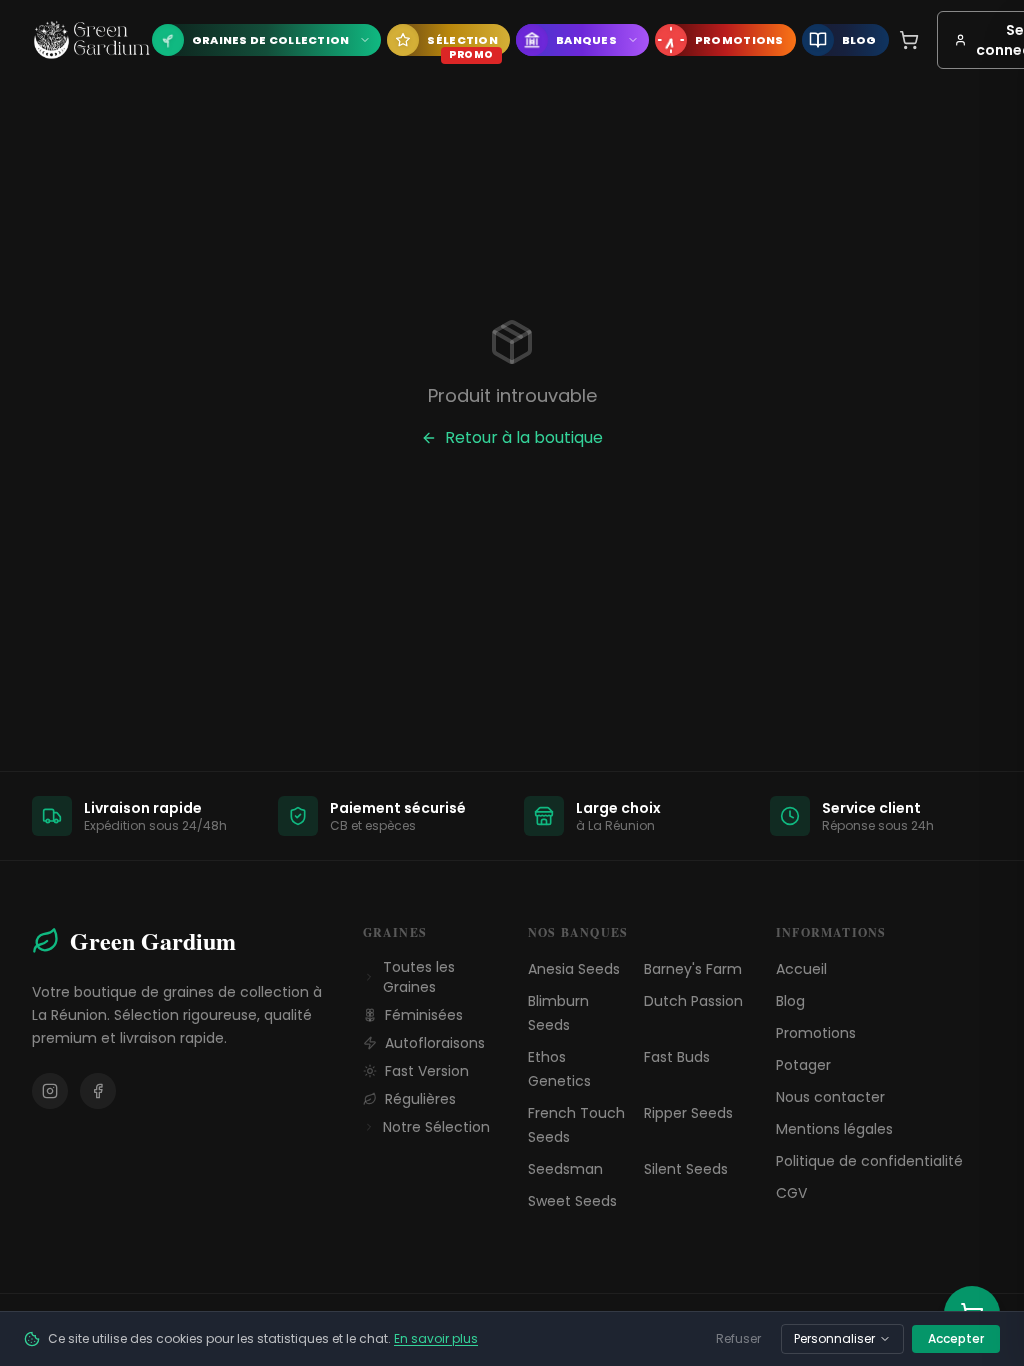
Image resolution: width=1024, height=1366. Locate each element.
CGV (791, 1193)
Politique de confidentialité (869, 1161)
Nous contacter (830, 1097)
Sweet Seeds (572, 1201)
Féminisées (424, 1015)
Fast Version (427, 1071)
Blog (790, 1001)
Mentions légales (834, 1129)
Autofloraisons (435, 1043)
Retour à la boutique (524, 437)
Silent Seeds (686, 1169)
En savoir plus (436, 1338)
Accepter (956, 1338)
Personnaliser (834, 1338)
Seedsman (565, 1169)
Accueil (801, 969)
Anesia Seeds (574, 969)
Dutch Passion (693, 1001)
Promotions (816, 1033)
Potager (803, 1065)
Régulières (420, 1099)
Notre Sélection (436, 1127)
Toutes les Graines (419, 977)
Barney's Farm (693, 969)
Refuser (738, 1338)
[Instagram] (50, 1091)
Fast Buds (677, 1057)
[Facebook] (98, 1091)
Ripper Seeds (688, 1113)
